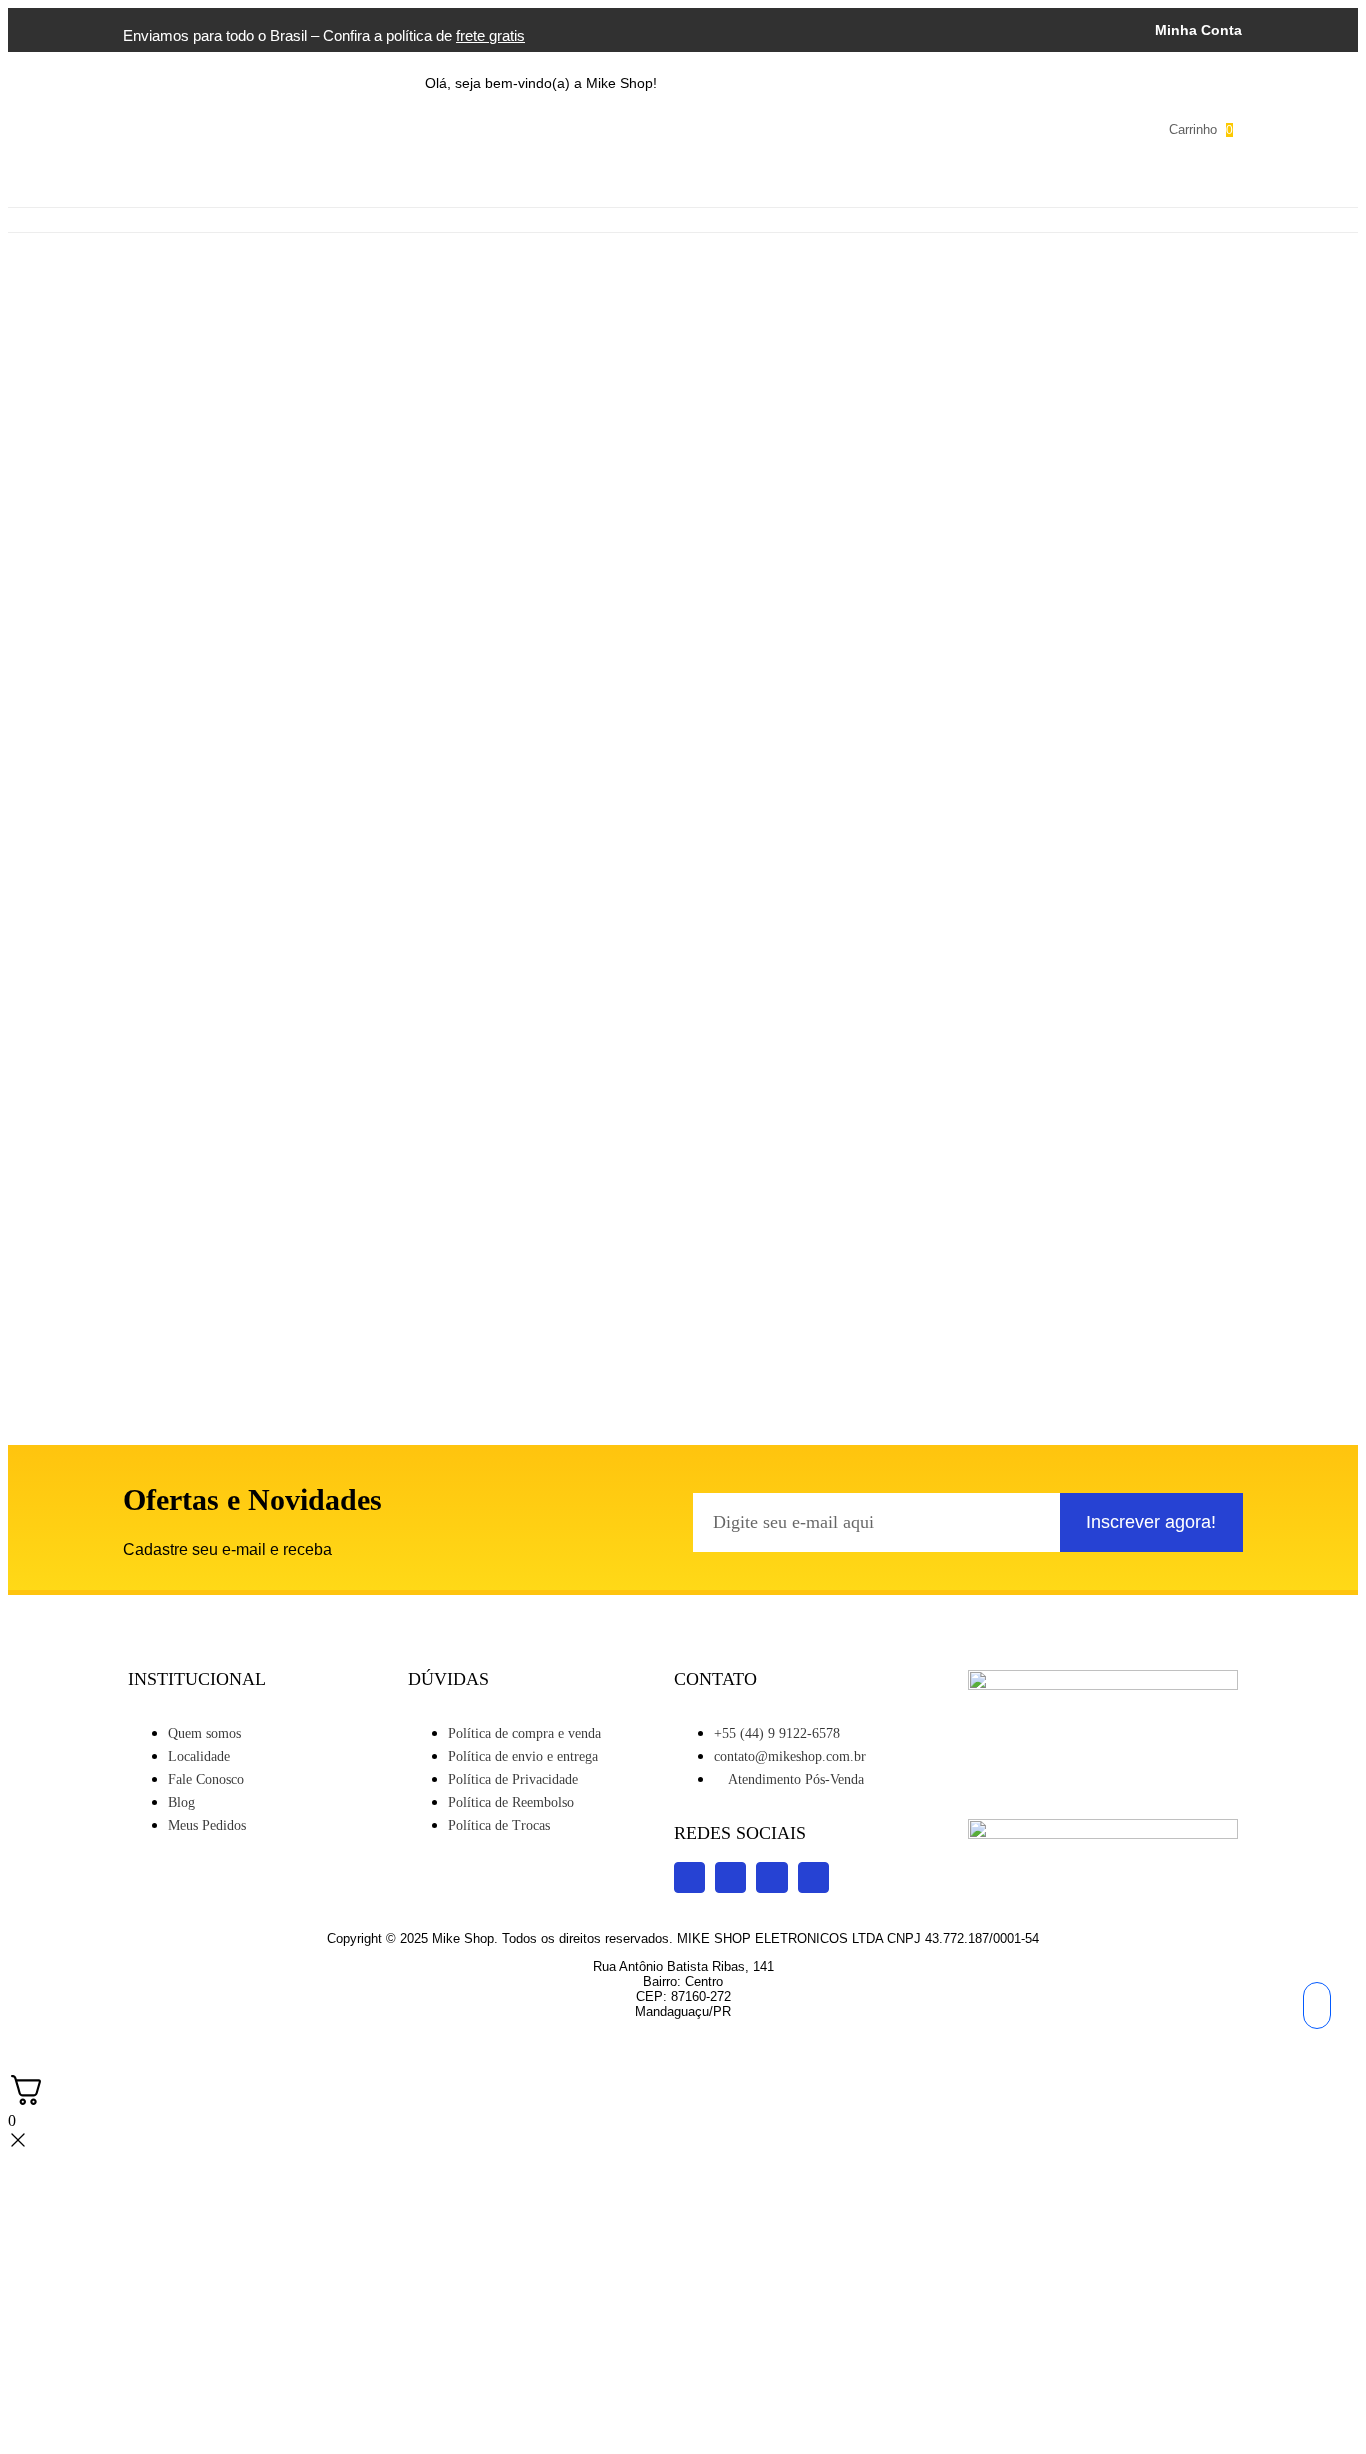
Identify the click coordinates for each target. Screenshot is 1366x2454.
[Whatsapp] (902, 129)
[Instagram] (726, 129)
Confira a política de (424, 35)
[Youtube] (770, 129)
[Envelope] (946, 129)
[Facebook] (814, 129)
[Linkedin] (858, 129)
